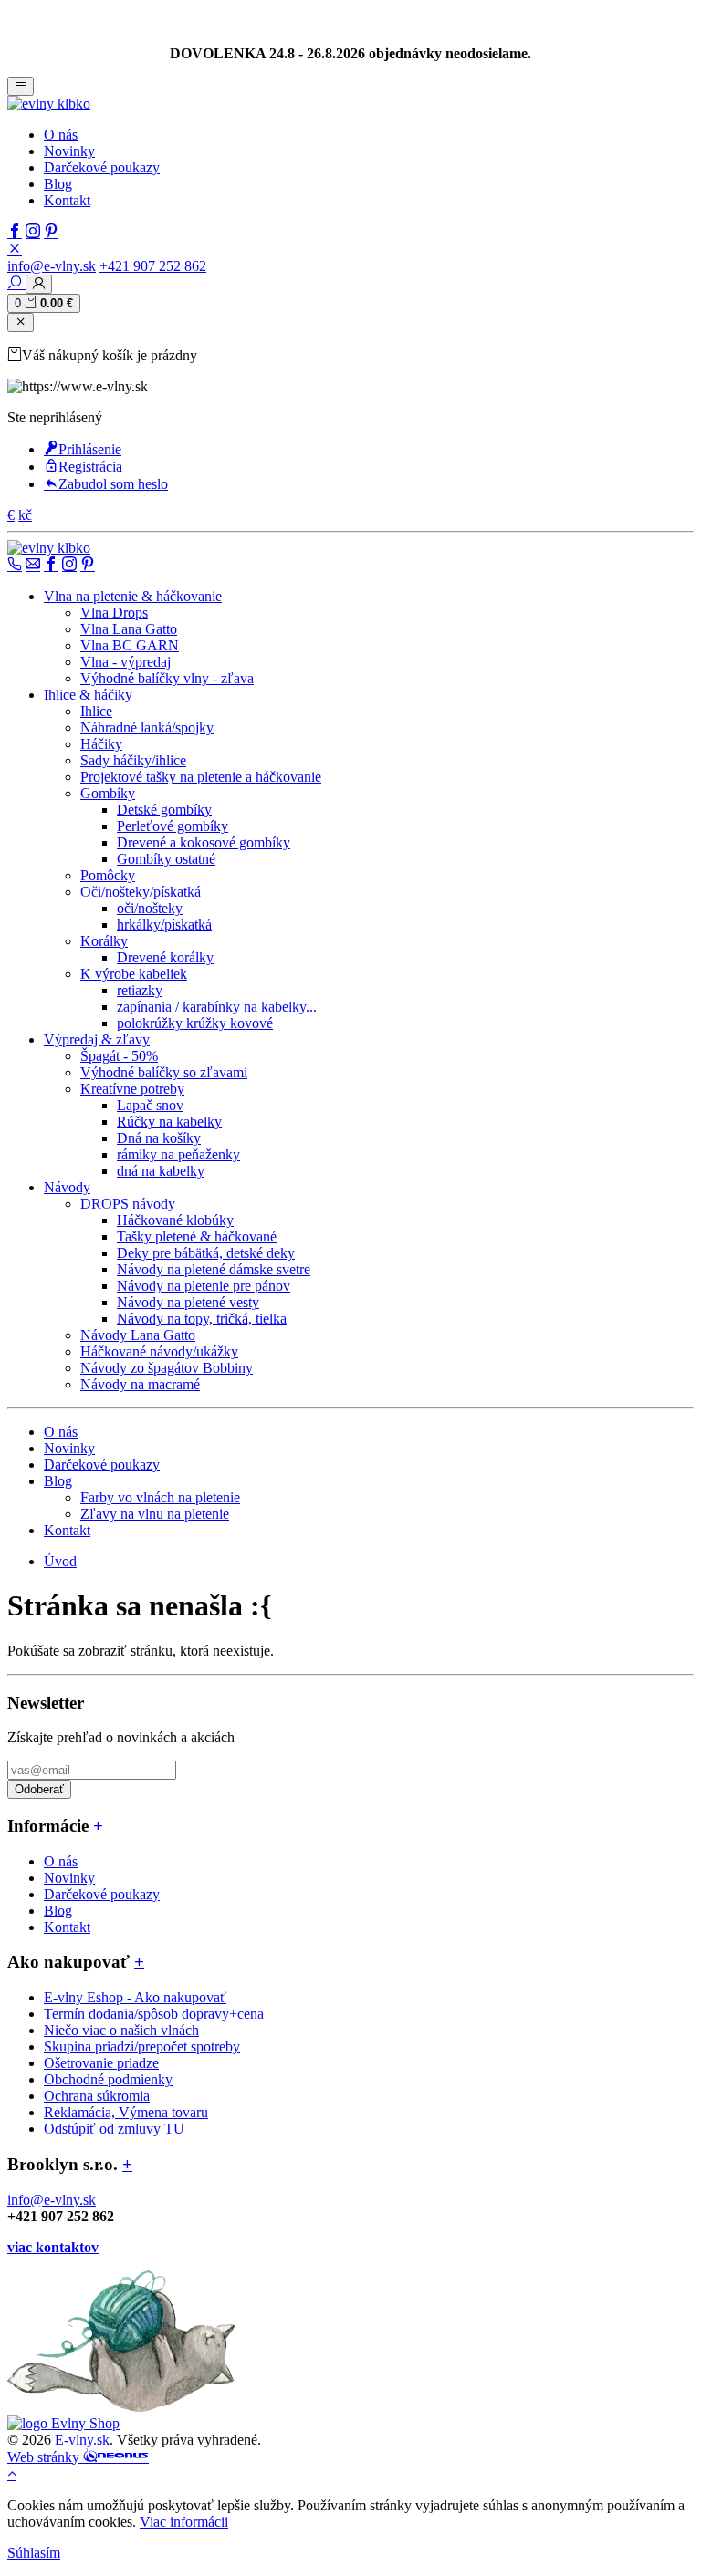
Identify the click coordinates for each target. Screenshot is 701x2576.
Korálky (104, 941)
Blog (58, 184)
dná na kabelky (161, 1171)
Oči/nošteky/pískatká (141, 892)
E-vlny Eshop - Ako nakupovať (135, 1997)
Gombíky (108, 793)
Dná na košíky (159, 1138)
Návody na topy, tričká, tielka (202, 1319)
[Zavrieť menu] (21, 322)
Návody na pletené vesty (188, 1302)
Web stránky (45, 2457)
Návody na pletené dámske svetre (214, 1269)
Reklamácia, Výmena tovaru (126, 2112)
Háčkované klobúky (175, 1220)
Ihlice (96, 711)
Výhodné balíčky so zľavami (164, 1072)
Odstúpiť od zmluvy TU (114, 2129)
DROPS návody (128, 1204)
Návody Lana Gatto (138, 1335)
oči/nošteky (150, 908)
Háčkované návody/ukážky (159, 1351)
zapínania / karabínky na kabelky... (217, 1007)
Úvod (60, 1561)
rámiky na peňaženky (178, 1154)
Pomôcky (108, 875)
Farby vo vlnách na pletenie (160, 1497)
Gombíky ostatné (166, 859)
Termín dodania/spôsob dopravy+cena (154, 2014)
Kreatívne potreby (132, 1089)
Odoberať (39, 1789)
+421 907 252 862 (153, 266)
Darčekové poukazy (102, 167)
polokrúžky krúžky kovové (195, 1023)
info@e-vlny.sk (52, 266)
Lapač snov (150, 1105)
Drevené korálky (165, 957)
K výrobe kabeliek (134, 974)
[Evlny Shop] (63, 2423)
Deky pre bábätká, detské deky (206, 1253)
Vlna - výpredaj (126, 662)
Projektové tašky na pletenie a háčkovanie (201, 777)
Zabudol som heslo (113, 484)
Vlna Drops (114, 613)
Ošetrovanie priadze (101, 2063)
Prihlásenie (90, 449)
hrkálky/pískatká (164, 924)
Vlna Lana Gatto (129, 629)
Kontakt (67, 200)
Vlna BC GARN (130, 645)
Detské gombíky (164, 810)
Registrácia (90, 467)
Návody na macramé (140, 1384)
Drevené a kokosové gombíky (204, 842)
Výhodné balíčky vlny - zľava (167, 678)
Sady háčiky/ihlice (133, 760)
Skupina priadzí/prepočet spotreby (142, 2046)
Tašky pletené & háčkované (197, 1236)
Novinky (69, 151)
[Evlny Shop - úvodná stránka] (49, 104)
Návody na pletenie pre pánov (204, 1286)
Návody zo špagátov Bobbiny (167, 1368)
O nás (61, 135)
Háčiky (101, 744)
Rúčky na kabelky (169, 1122)
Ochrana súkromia (97, 2096)
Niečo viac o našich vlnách (121, 2030)
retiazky (140, 990)
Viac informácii (184, 2522)
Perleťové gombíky (173, 826)
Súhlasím (34, 2553)
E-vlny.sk (82, 2440)
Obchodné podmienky (108, 2079)
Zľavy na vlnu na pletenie (155, 1514)
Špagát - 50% (119, 1056)
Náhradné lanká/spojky (147, 727)
